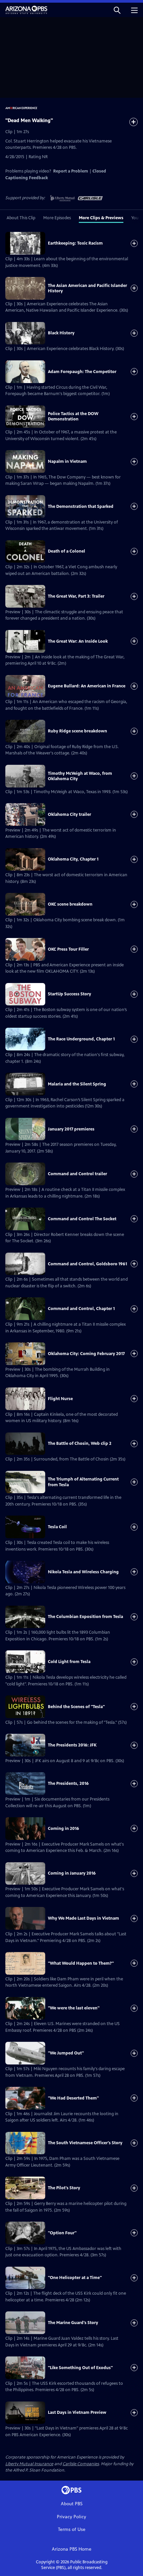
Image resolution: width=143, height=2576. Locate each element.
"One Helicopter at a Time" (75, 2278)
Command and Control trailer (77, 1174)
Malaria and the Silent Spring (77, 1084)
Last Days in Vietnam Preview (77, 2412)
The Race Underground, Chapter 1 (81, 1039)
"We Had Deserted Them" (73, 2098)
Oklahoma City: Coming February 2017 (86, 1354)
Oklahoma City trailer (70, 815)
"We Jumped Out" (66, 2053)
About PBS (72, 2504)
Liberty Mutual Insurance (29, 2464)
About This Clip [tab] (21, 218)
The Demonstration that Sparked (81, 507)
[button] (117, 10)
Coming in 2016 (64, 1829)
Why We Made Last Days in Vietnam (83, 1918)
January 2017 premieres (71, 1129)
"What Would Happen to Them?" (81, 1963)
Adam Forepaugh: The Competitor (82, 372)
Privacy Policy (71, 2517)
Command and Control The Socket (82, 1219)
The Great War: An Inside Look (78, 641)
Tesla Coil (57, 1527)
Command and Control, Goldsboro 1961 (87, 1264)
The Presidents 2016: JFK (72, 1745)
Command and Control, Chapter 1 (81, 1309)
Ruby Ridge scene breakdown (77, 731)
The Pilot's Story (64, 2188)
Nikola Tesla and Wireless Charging (83, 1572)
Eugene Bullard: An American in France (87, 686)
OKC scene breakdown (70, 904)
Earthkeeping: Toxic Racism (75, 243)
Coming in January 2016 (72, 1873)
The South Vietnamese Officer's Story (85, 2143)
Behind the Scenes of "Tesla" (76, 1707)
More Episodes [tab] (57, 218)
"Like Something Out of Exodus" (80, 2368)
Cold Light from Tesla (69, 1662)
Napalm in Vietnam (67, 461)
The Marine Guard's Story (73, 2323)
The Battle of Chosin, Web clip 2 (80, 1443)
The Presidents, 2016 (68, 1784)
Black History (61, 333)
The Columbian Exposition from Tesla (85, 1617)
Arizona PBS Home (72, 2549)
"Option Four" (62, 2233)
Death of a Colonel (67, 551)
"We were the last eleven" (74, 2008)
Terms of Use (72, 2529)
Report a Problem (71, 171)
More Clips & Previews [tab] (101, 218)
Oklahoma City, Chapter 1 (73, 859)
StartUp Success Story (70, 994)
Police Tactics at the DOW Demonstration (73, 416)
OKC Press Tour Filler (68, 949)
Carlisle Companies (81, 2464)
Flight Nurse (60, 1399)
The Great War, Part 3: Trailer (76, 596)
